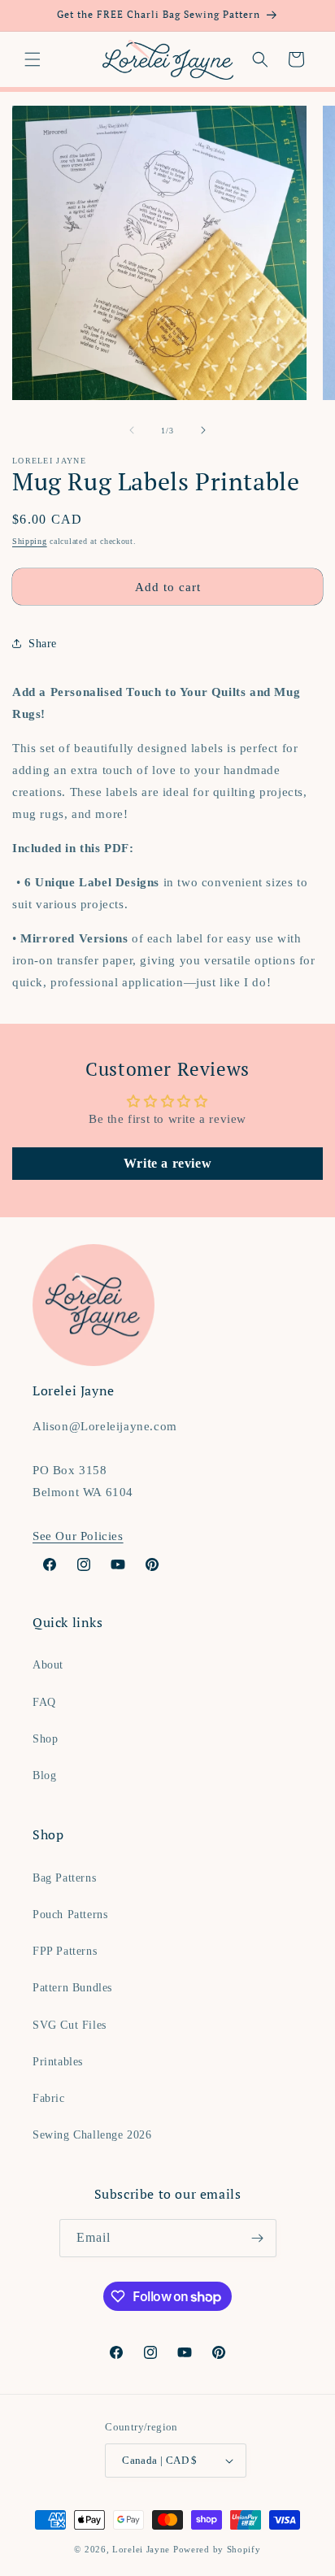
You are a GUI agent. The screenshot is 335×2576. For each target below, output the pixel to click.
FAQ (44, 1702)
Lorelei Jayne (141, 2549)
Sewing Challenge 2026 (92, 2135)
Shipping (30, 541)
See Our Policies (78, 1536)
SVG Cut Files (70, 2025)
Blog (44, 1775)
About (48, 1665)
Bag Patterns (64, 1878)
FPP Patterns (65, 1951)
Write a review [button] (167, 1163)
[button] (33, 59)
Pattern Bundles (72, 1988)
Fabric (49, 2098)
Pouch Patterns (70, 1915)
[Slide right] (203, 430)
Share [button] (43, 644)
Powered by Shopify (217, 2549)
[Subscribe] (258, 2238)
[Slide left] (132, 430)
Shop (45, 1739)
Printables (58, 2062)
